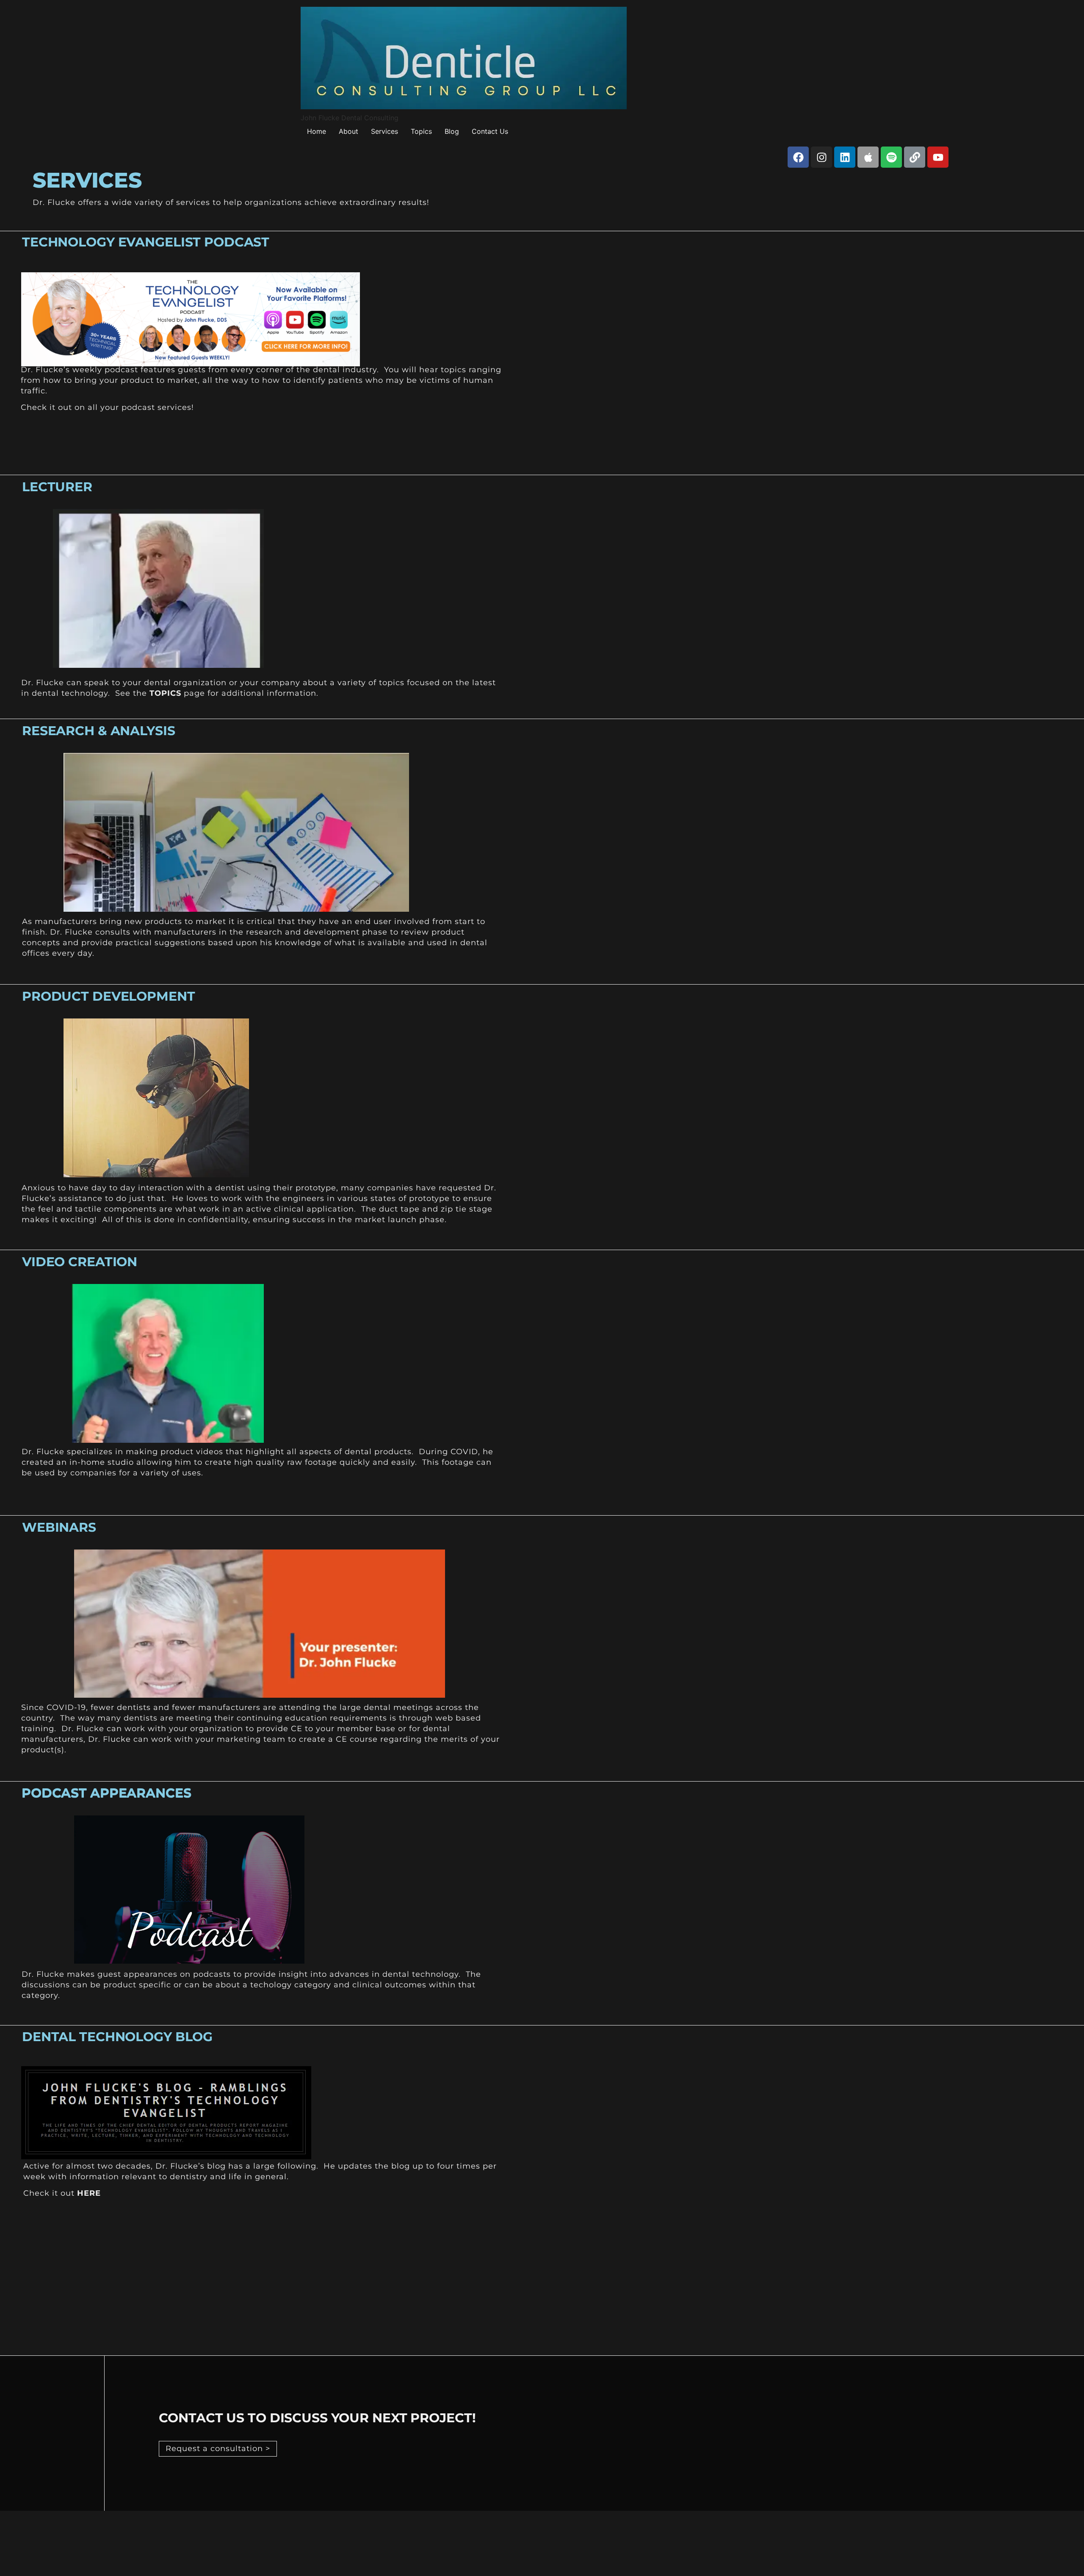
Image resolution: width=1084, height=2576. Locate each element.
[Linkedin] (845, 157)
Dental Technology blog (117, 2037)
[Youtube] (938, 157)
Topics (421, 131)
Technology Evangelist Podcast (146, 242)
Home (317, 131)
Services (384, 131)
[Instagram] (821, 157)
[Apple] (868, 157)
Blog (452, 131)
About (348, 131)
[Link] (915, 157)
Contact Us (490, 131)
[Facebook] (798, 157)
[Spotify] (891, 157)
